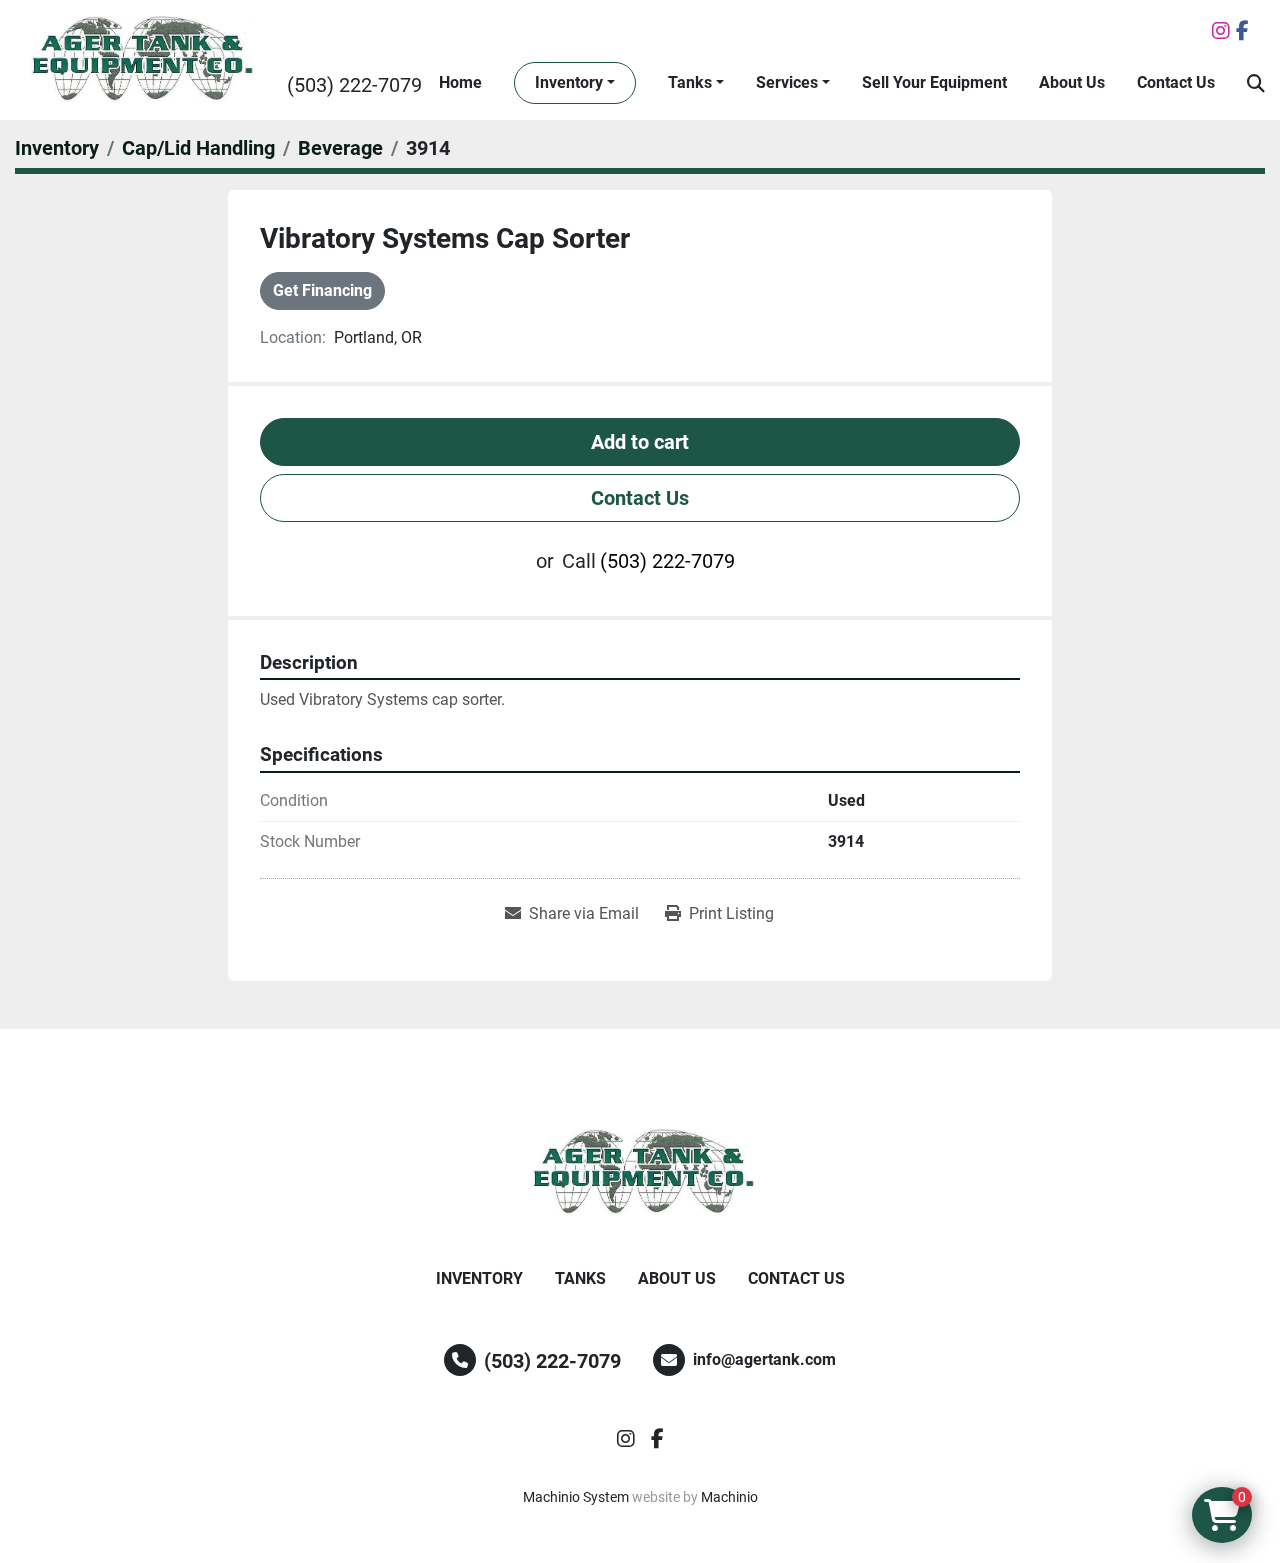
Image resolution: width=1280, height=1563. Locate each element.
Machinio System (576, 1497)
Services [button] (787, 82)
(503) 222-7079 (354, 85)
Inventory (569, 82)
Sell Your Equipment (934, 82)
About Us (1072, 82)
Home (460, 82)
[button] (575, 83)
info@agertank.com (764, 1359)
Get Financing (322, 290)
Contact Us (1176, 82)
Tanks (690, 82)
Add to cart (640, 442)
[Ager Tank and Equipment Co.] (640, 1173)
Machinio (729, 1497)
